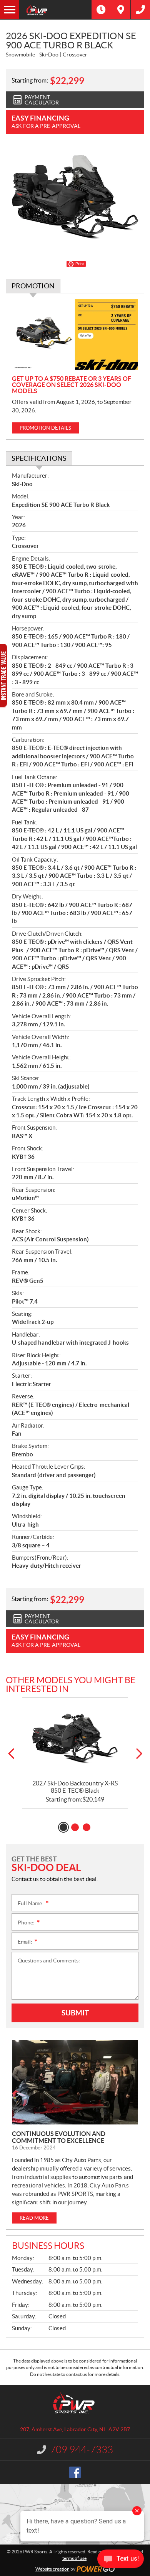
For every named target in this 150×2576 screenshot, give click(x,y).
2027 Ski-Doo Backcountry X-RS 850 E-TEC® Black (75, 1787)
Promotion (33, 286)
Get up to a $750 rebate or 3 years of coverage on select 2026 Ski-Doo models (72, 385)
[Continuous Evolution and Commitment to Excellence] (75, 2082)
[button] (11, 1754)
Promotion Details (45, 428)
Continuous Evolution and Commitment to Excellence (59, 2137)
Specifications (39, 458)
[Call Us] (140, 10)
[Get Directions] (121, 10)
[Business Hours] (101, 10)
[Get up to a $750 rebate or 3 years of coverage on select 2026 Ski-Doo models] (75, 335)
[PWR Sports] (55, 10)
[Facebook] (75, 2472)
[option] (75, 1753)
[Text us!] (121, 2560)
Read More (34, 2218)
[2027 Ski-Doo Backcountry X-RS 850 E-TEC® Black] (75, 1739)
